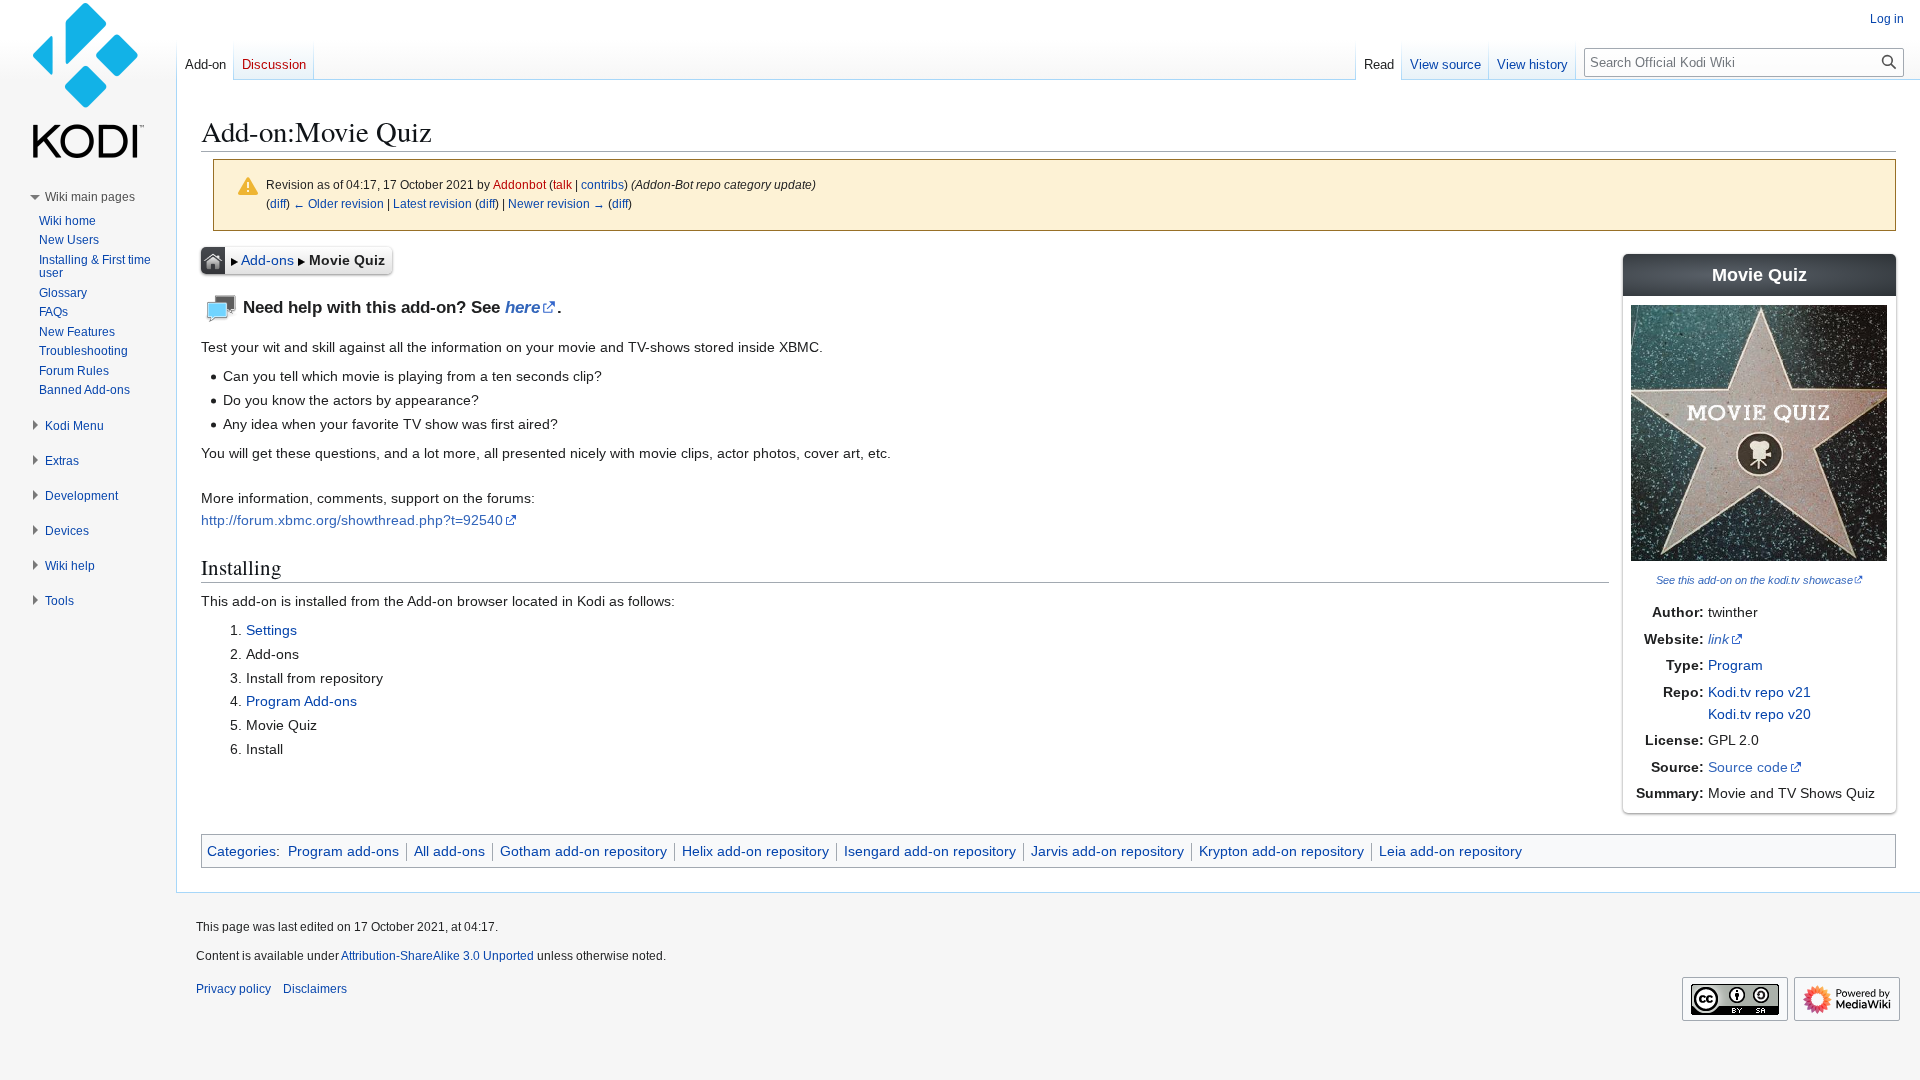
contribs (602, 184)
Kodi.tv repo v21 (1759, 692)
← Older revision (338, 203)
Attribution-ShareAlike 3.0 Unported (437, 956)
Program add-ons (343, 851)
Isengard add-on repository (930, 851)
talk (562, 184)
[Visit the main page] (88, 80)
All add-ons (449, 851)
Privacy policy (233, 989)
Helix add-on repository (755, 851)
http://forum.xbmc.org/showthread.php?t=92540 (352, 520)
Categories (241, 851)
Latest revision (432, 203)
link (1718, 639)
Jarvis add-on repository (1107, 851)
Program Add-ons (301, 701)
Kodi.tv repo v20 (1759, 714)
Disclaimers (315, 989)
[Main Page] (213, 260)
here (522, 307)
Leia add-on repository (1450, 851)
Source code (1748, 767)
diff (278, 203)
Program (1735, 665)
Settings (271, 630)
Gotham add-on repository (583, 851)
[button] (90, 197)
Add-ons (267, 260)
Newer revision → (556, 203)
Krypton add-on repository (1281, 851)
